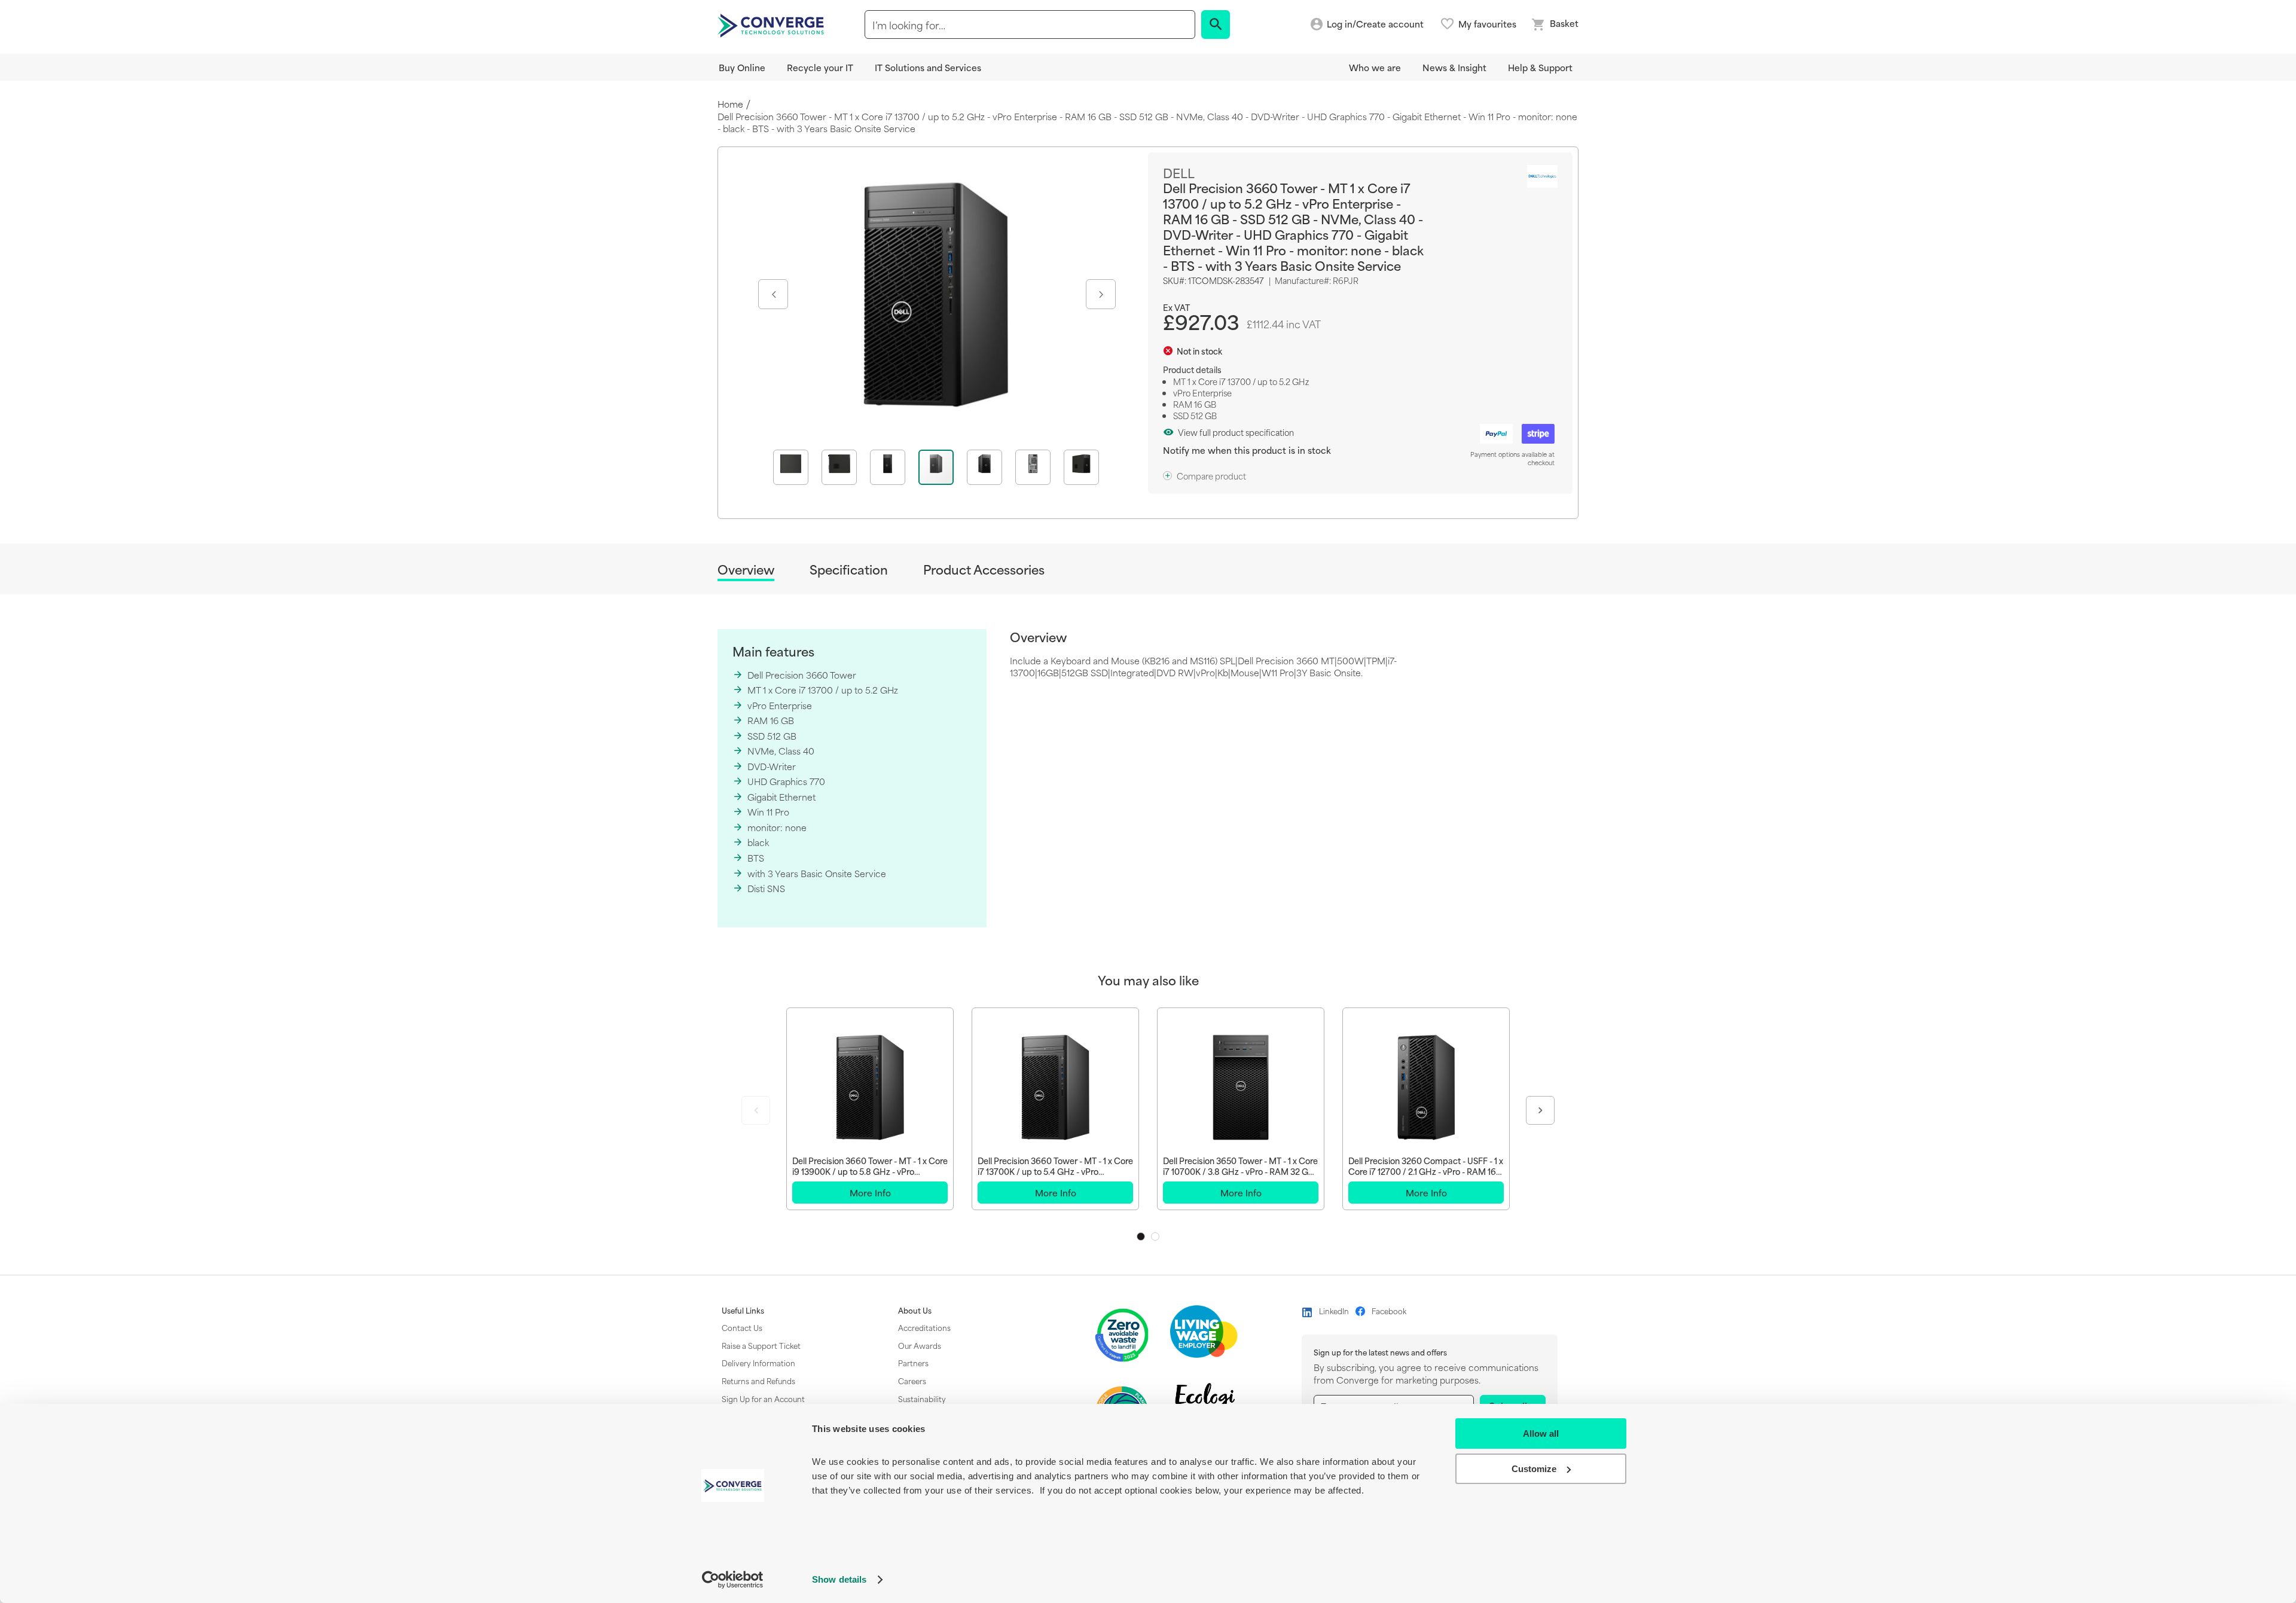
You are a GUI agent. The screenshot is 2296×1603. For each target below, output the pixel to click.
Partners (913, 1363)
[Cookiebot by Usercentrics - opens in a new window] (733, 1580)
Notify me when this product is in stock (1247, 450)
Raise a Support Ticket (761, 1345)
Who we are (1375, 67)
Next (1540, 1110)
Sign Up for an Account (763, 1399)
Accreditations (924, 1327)
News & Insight (1454, 67)
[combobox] (1030, 25)
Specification (849, 570)
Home (730, 104)
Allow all (1541, 1433)
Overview (746, 570)
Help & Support (1540, 67)
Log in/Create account (1375, 24)
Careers (912, 1381)
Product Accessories (984, 570)
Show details (839, 1579)
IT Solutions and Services (928, 67)
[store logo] (773, 25)
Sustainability (922, 1399)
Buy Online (742, 67)
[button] (772, 294)
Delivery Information (758, 1363)
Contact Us (742, 1327)
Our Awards (920, 1345)
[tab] (746, 571)
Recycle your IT (820, 67)
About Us (915, 1311)
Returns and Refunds (758, 1381)
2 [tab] (1155, 1236)
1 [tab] (1141, 1236)
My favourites (1487, 24)
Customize (1534, 1469)
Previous (756, 1110)
